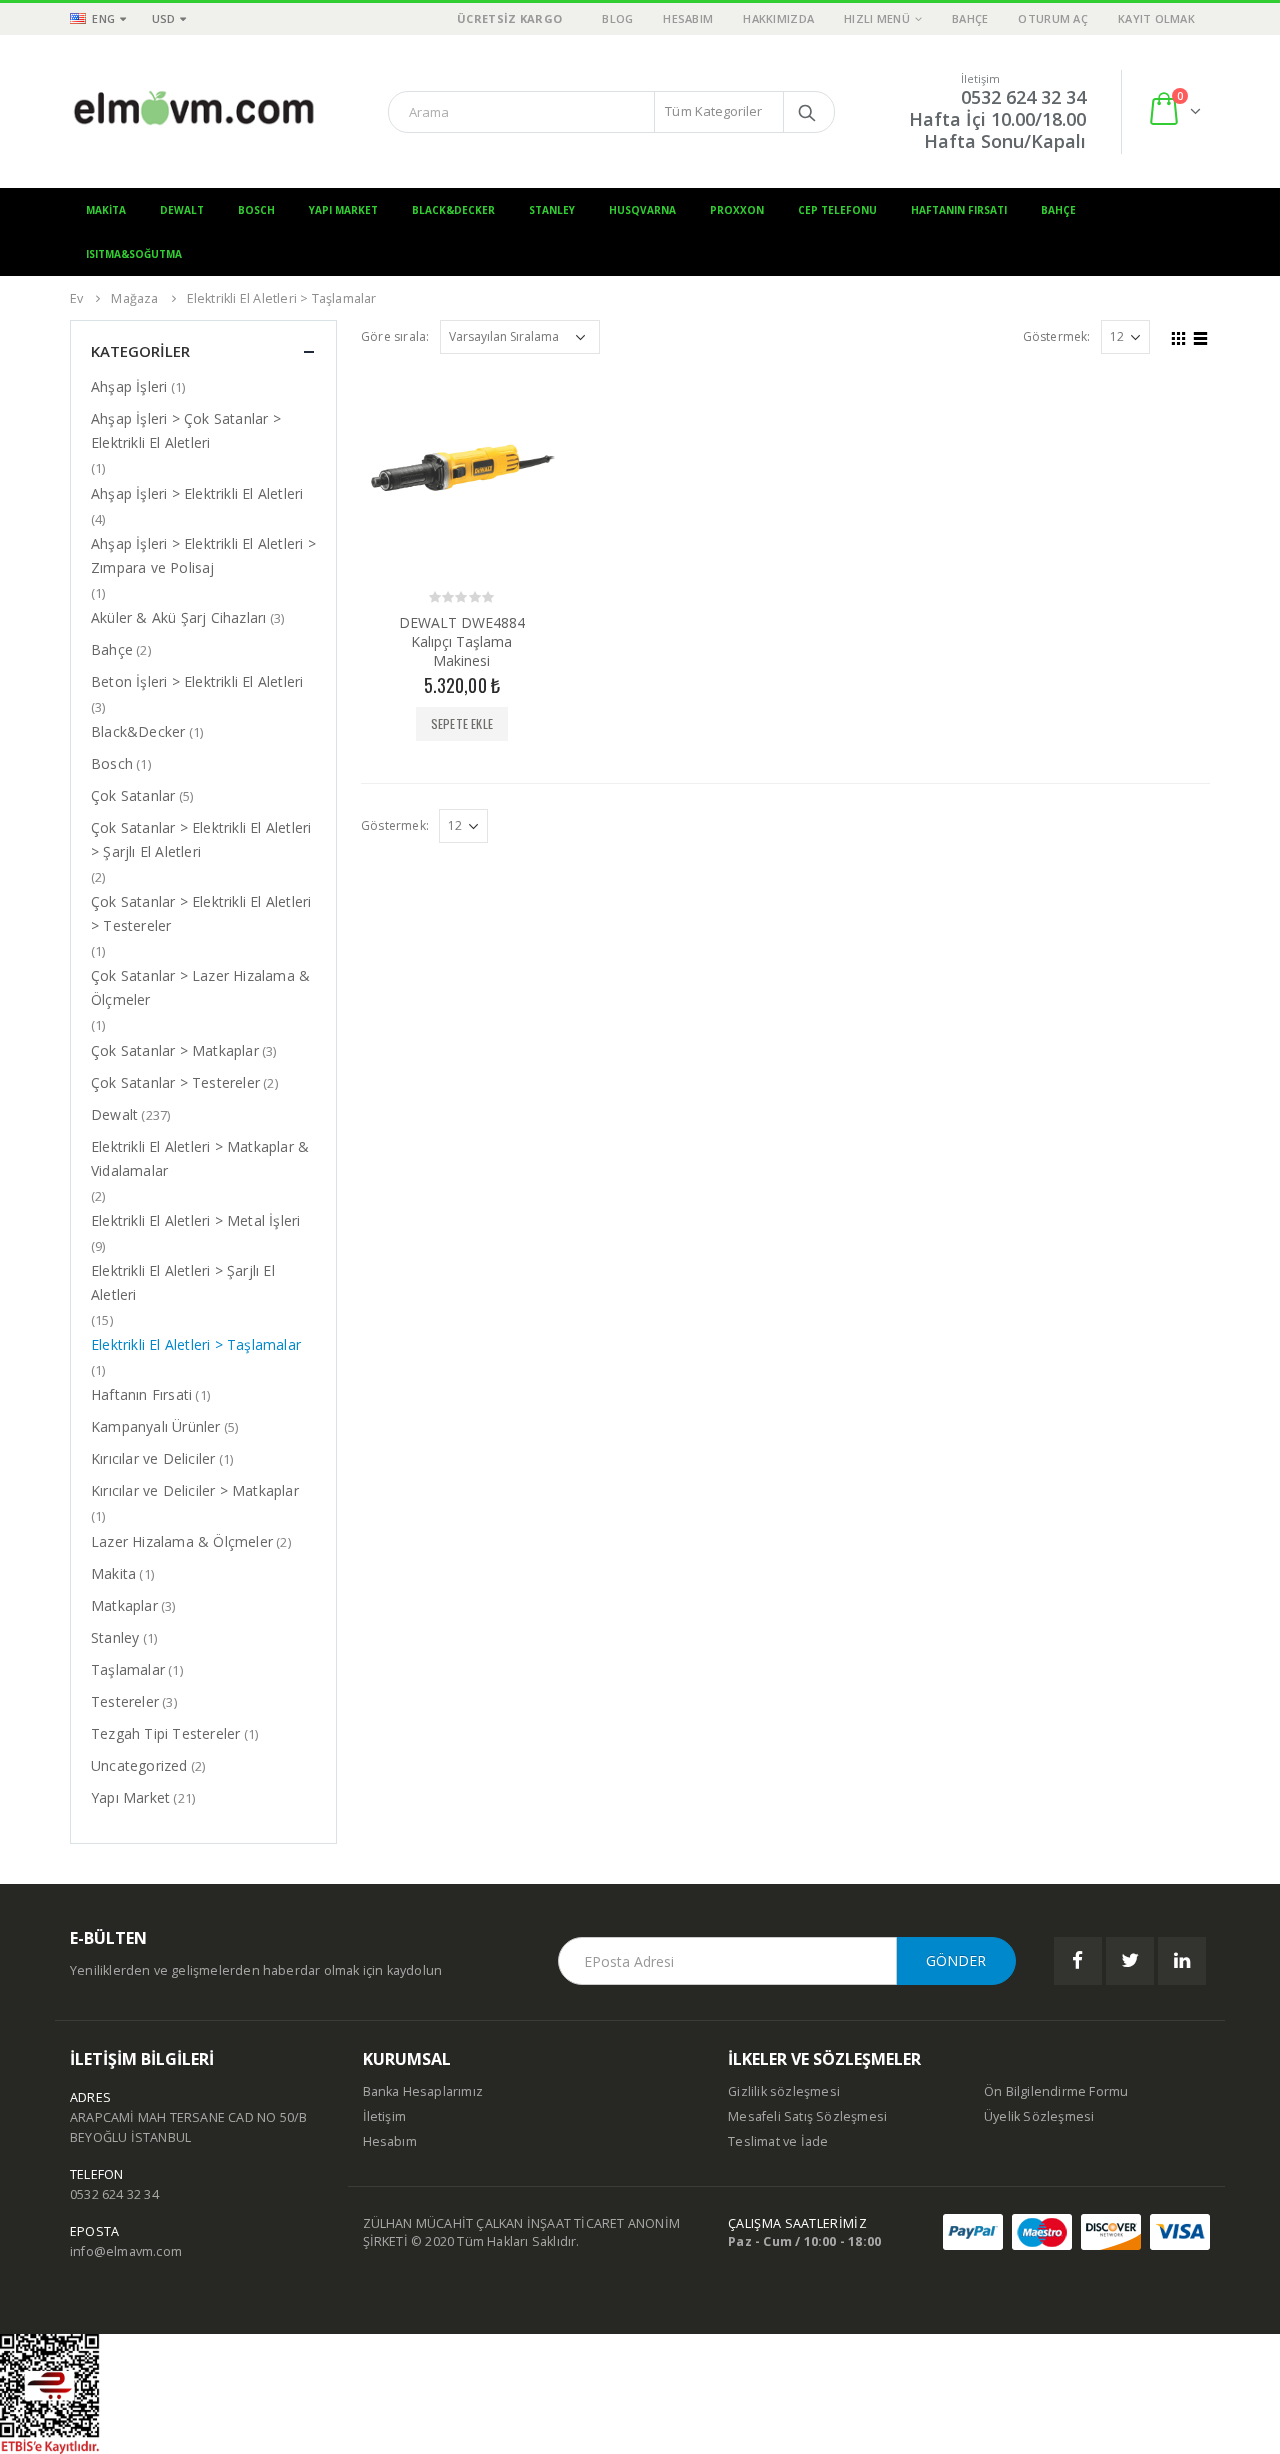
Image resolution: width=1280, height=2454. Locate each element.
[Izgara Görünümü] (1179, 336)
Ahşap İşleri (129, 386)
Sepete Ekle (462, 723)
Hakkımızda (778, 18)
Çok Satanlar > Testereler (175, 1082)
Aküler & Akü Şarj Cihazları (178, 617)
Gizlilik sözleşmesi (784, 2091)
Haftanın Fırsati (141, 1394)
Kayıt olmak (1156, 18)
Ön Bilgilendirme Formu (1056, 2091)
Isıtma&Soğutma (134, 254)
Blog (617, 18)
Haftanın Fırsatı (959, 210)
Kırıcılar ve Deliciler (153, 1458)
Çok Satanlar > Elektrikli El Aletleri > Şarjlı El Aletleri (201, 839)
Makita (106, 210)
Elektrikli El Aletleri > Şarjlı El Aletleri (183, 1282)
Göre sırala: (395, 336)
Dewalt (182, 210)
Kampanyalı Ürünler (156, 1426)
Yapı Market (343, 210)
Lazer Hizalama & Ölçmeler (182, 1541)
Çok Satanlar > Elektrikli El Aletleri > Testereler (201, 913)
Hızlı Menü (877, 18)
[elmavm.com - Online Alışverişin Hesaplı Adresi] (195, 111)
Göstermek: (1057, 336)
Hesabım (688, 18)
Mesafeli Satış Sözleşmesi (807, 2116)
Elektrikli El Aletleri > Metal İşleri (195, 1220)
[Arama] (807, 112)
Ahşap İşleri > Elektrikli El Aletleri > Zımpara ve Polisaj (203, 555)
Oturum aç (1052, 18)
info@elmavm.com (126, 2251)
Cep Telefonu (837, 210)
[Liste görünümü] (1201, 336)
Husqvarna (642, 210)
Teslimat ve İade (778, 2141)
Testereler (125, 1701)
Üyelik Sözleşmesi (1039, 2116)
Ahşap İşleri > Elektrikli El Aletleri (197, 493)
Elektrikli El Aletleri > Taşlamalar (196, 1344)
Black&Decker (453, 210)
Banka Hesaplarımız (423, 2091)
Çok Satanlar (133, 795)
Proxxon (737, 210)
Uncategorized (139, 1765)
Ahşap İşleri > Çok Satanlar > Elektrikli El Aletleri (186, 430)
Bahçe (970, 18)
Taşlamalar (128, 1669)
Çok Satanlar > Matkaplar (175, 1050)
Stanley (552, 210)
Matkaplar (124, 1605)
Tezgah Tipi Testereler (165, 1733)
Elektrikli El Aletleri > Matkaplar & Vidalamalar (200, 1158)
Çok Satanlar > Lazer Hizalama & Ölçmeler (200, 987)
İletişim (385, 2116)
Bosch (256, 210)
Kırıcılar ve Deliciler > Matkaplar (195, 1490)
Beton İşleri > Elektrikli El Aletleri (197, 681)
